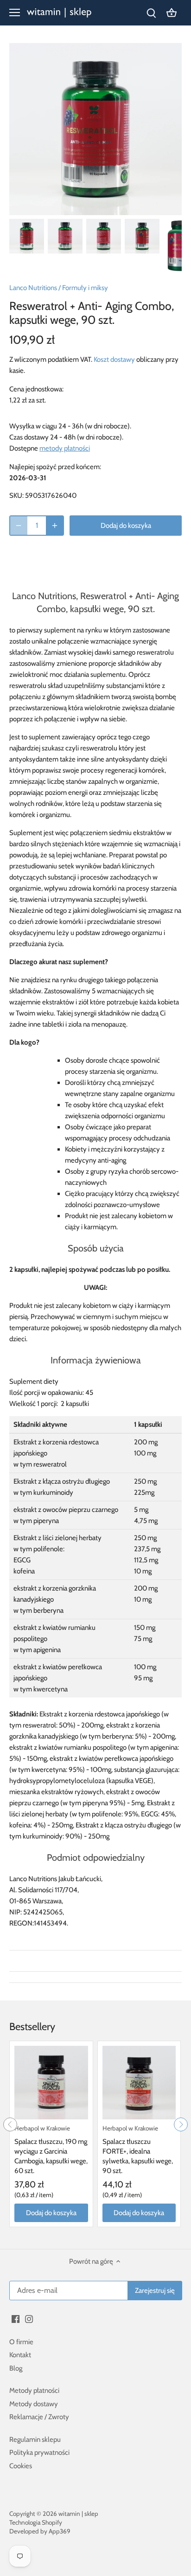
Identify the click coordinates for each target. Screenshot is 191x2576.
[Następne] (181, 2124)
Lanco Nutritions (33, 288)
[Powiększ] (55, 526)
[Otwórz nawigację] (15, 12)
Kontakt (20, 2355)
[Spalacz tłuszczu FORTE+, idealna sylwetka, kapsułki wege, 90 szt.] (139, 2083)
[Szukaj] (151, 13)
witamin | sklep (78, 2514)
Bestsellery (32, 2027)
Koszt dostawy (114, 359)
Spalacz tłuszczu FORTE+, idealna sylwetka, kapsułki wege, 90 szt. (138, 2150)
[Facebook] (16, 2319)
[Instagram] (29, 2319)
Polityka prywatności (39, 2452)
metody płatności (65, 448)
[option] (27, 236)
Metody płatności (34, 2390)
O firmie (21, 2342)
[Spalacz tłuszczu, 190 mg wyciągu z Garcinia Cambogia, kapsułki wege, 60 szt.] (51, 2083)
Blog (16, 2368)
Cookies (21, 2466)
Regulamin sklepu (35, 2440)
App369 (60, 2531)
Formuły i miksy (85, 288)
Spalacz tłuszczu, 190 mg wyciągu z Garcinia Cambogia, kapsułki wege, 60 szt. (51, 2150)
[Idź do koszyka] (172, 13)
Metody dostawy (34, 2404)
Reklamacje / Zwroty (39, 2417)
